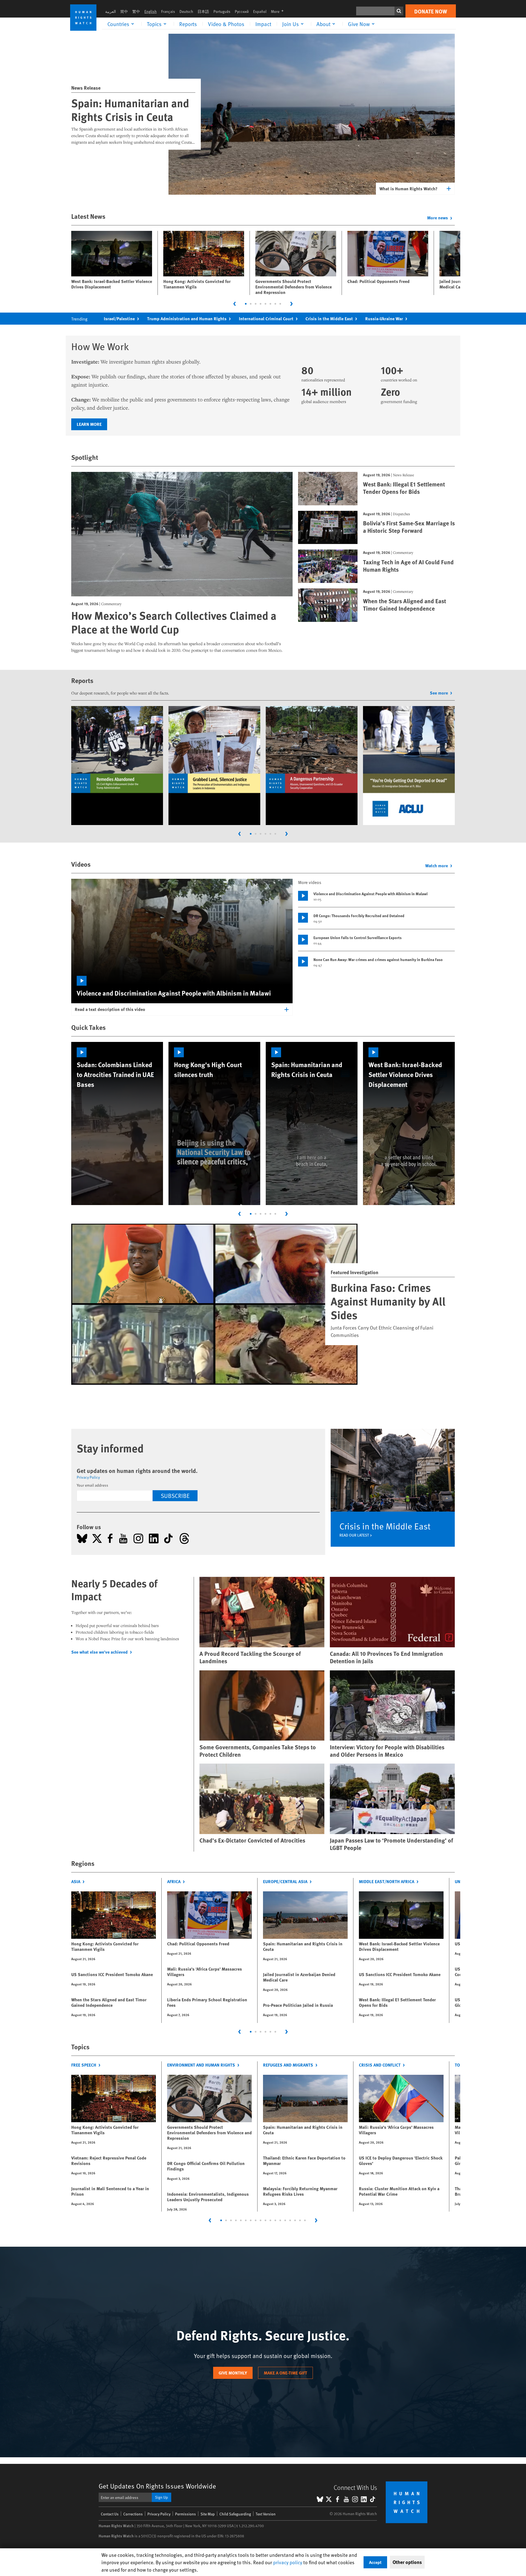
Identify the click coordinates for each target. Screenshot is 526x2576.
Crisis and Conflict (380, 2065)
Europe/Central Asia (285, 1881)
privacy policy (288, 2562)
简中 (124, 11)
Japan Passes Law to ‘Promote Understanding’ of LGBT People (391, 1844)
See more (439, 693)
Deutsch (186, 11)
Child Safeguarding (235, 2514)
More (279, 11)
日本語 (203, 11)
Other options (407, 2562)
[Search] (399, 11)
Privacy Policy (88, 1477)
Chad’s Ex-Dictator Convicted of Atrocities (252, 1840)
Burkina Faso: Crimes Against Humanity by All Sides (388, 1301)
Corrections (133, 2514)
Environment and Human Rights (201, 2065)
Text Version (266, 2514)
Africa (174, 1881)
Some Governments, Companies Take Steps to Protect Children (258, 1751)
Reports (188, 24)
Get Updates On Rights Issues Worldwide (157, 2486)
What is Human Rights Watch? (408, 189)
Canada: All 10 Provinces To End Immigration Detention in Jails (386, 1657)
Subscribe (175, 1496)
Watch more (437, 865)
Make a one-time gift (285, 2373)
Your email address (92, 1485)
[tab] (246, 304)
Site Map (208, 2514)
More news (438, 218)
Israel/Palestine (119, 318)
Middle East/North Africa (387, 1881)
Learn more (89, 424)
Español (260, 11)
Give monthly (233, 2373)
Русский (242, 11)
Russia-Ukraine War (384, 318)
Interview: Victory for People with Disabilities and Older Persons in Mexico (387, 1751)
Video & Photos (226, 24)
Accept (375, 2562)
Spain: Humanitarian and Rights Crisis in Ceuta (130, 110)
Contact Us (110, 2514)
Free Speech (84, 2065)
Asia (76, 1881)
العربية (111, 11)
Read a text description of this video (110, 1009)
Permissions (185, 2514)
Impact (263, 24)
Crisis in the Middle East (329, 318)
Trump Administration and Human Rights (187, 318)
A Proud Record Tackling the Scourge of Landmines (250, 1657)
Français (168, 11)
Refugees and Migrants (288, 2065)
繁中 (136, 11)
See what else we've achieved (99, 1652)
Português (222, 11)
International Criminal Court (266, 318)
